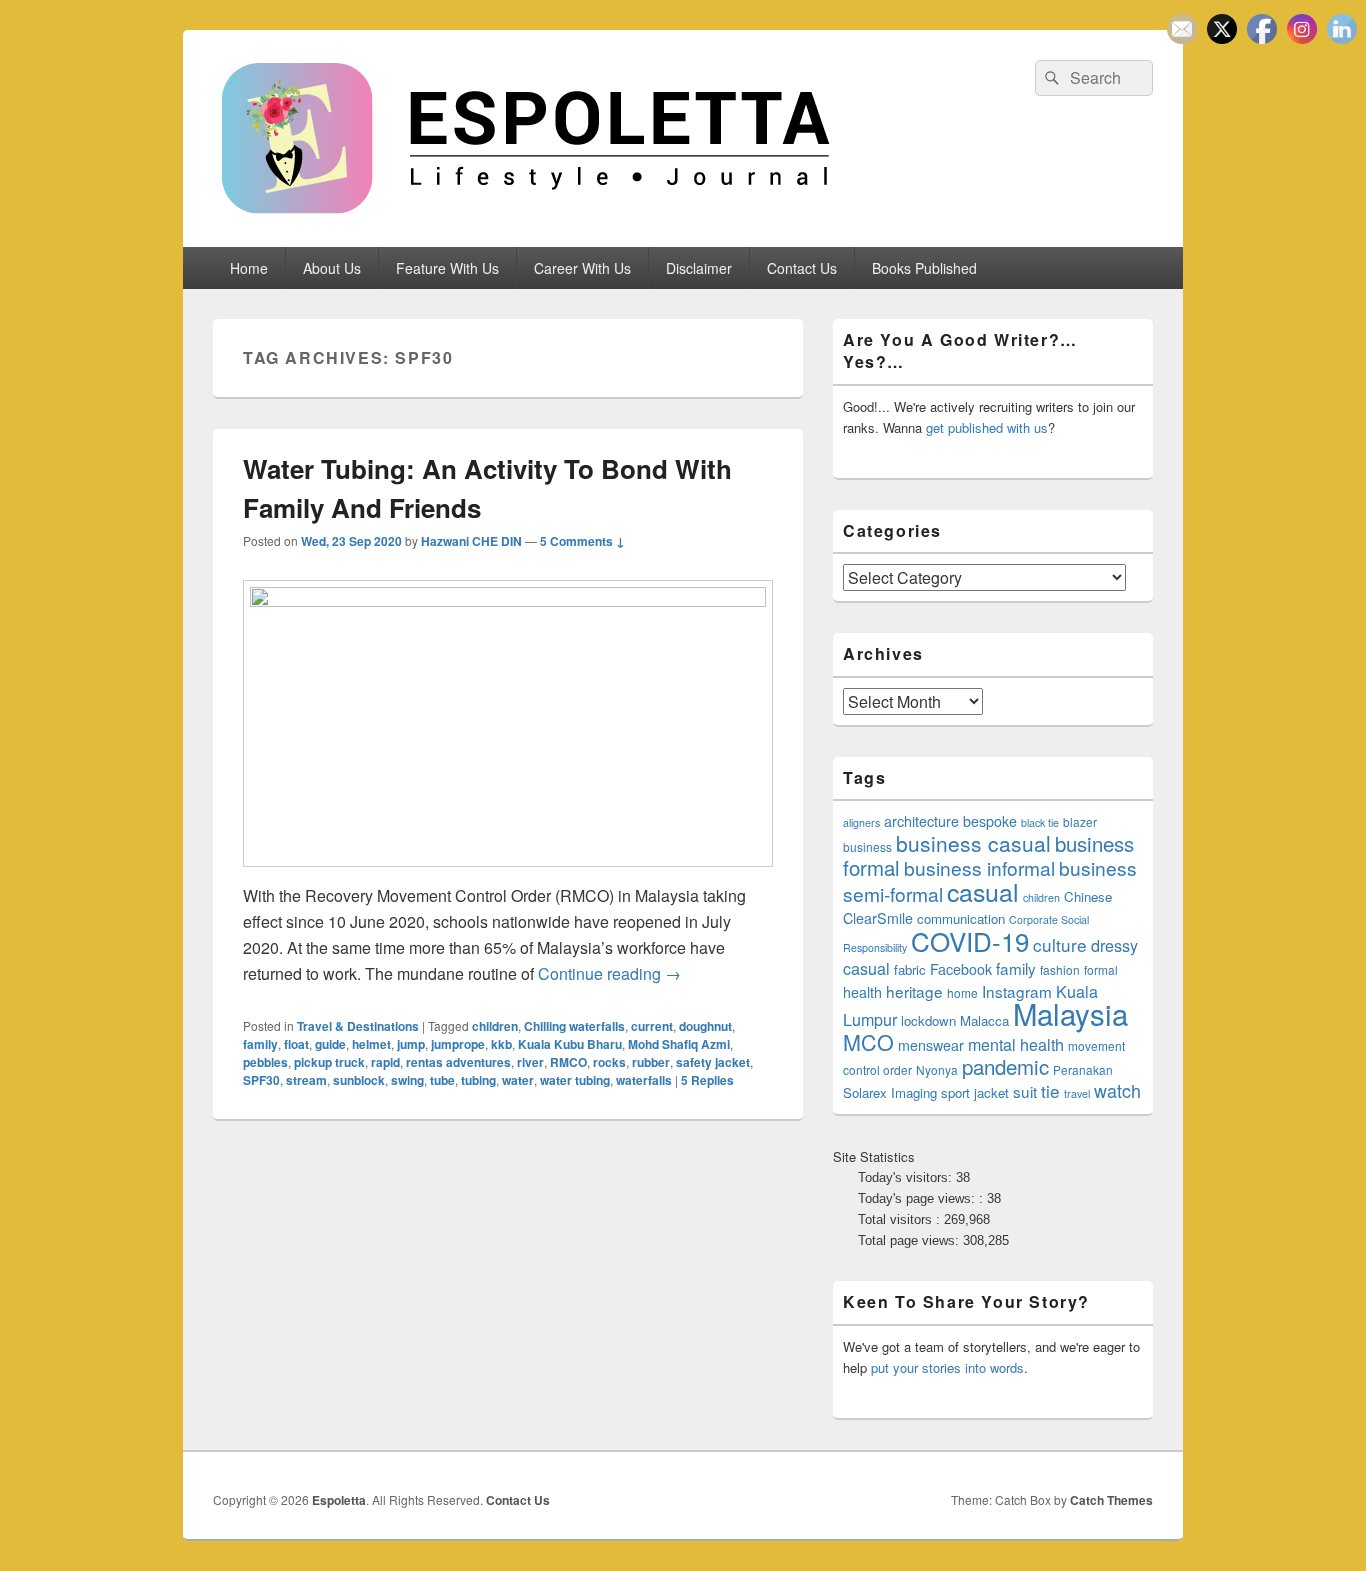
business (867, 846)
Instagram (1017, 991)
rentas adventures (458, 1062)
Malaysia (1070, 1013)
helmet (371, 1044)
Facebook (961, 969)
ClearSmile (878, 918)
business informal (979, 867)
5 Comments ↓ (582, 541)
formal (1101, 969)
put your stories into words (947, 1367)
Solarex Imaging (890, 1092)
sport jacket (975, 1092)
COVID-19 (970, 940)
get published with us (987, 427)
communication (961, 918)
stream (306, 1080)
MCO (868, 1041)
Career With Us (582, 268)
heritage (914, 991)
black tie (1040, 822)
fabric (910, 969)
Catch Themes (1111, 1500)
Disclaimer (699, 268)
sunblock (359, 1080)
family (260, 1044)
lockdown (928, 1020)
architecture (921, 821)
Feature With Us (447, 268)
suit (1025, 1091)
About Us (332, 268)
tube (442, 1080)
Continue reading (609, 973)
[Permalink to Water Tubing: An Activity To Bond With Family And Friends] (508, 600)
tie (1050, 1090)
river (530, 1062)
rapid (385, 1062)
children (495, 1026)
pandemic (1005, 1066)
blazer (1080, 821)
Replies (707, 1080)
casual (983, 891)
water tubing (575, 1080)
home (962, 992)
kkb (501, 1044)
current (652, 1026)
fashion (1060, 969)
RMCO (568, 1062)
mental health (1016, 1044)
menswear (931, 1045)
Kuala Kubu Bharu (570, 1044)
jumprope (458, 1044)
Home (249, 268)
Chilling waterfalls (574, 1026)
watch (1117, 1090)
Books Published (924, 268)
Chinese (1088, 896)
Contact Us (802, 268)
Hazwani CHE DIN (471, 541)
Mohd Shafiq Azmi (679, 1044)
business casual (973, 843)
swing (407, 1080)
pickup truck (329, 1062)
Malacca (984, 1020)
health (862, 992)
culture (1060, 944)
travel (1077, 1093)
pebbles (265, 1062)
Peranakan (1083, 1069)
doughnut (705, 1026)
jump (411, 1044)
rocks (609, 1062)
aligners (861, 822)
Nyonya (937, 1069)
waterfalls (644, 1080)
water (518, 1080)
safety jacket (713, 1062)
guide (330, 1044)
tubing (478, 1080)
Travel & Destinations (358, 1026)
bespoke (990, 821)
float (296, 1044)
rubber (651, 1062)
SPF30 (261, 1080)
